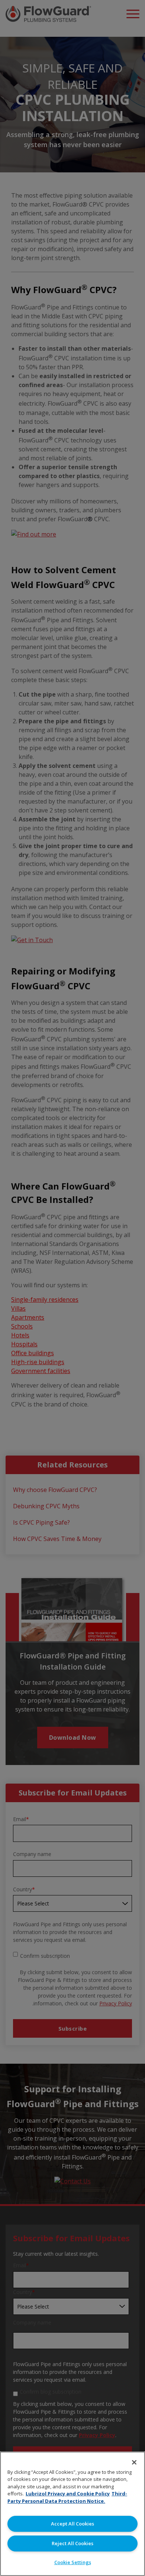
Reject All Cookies (72, 2543)
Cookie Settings (73, 2562)
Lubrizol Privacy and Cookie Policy (68, 2494)
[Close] (134, 2462)
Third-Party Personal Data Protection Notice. (67, 2497)
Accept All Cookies (72, 2524)
